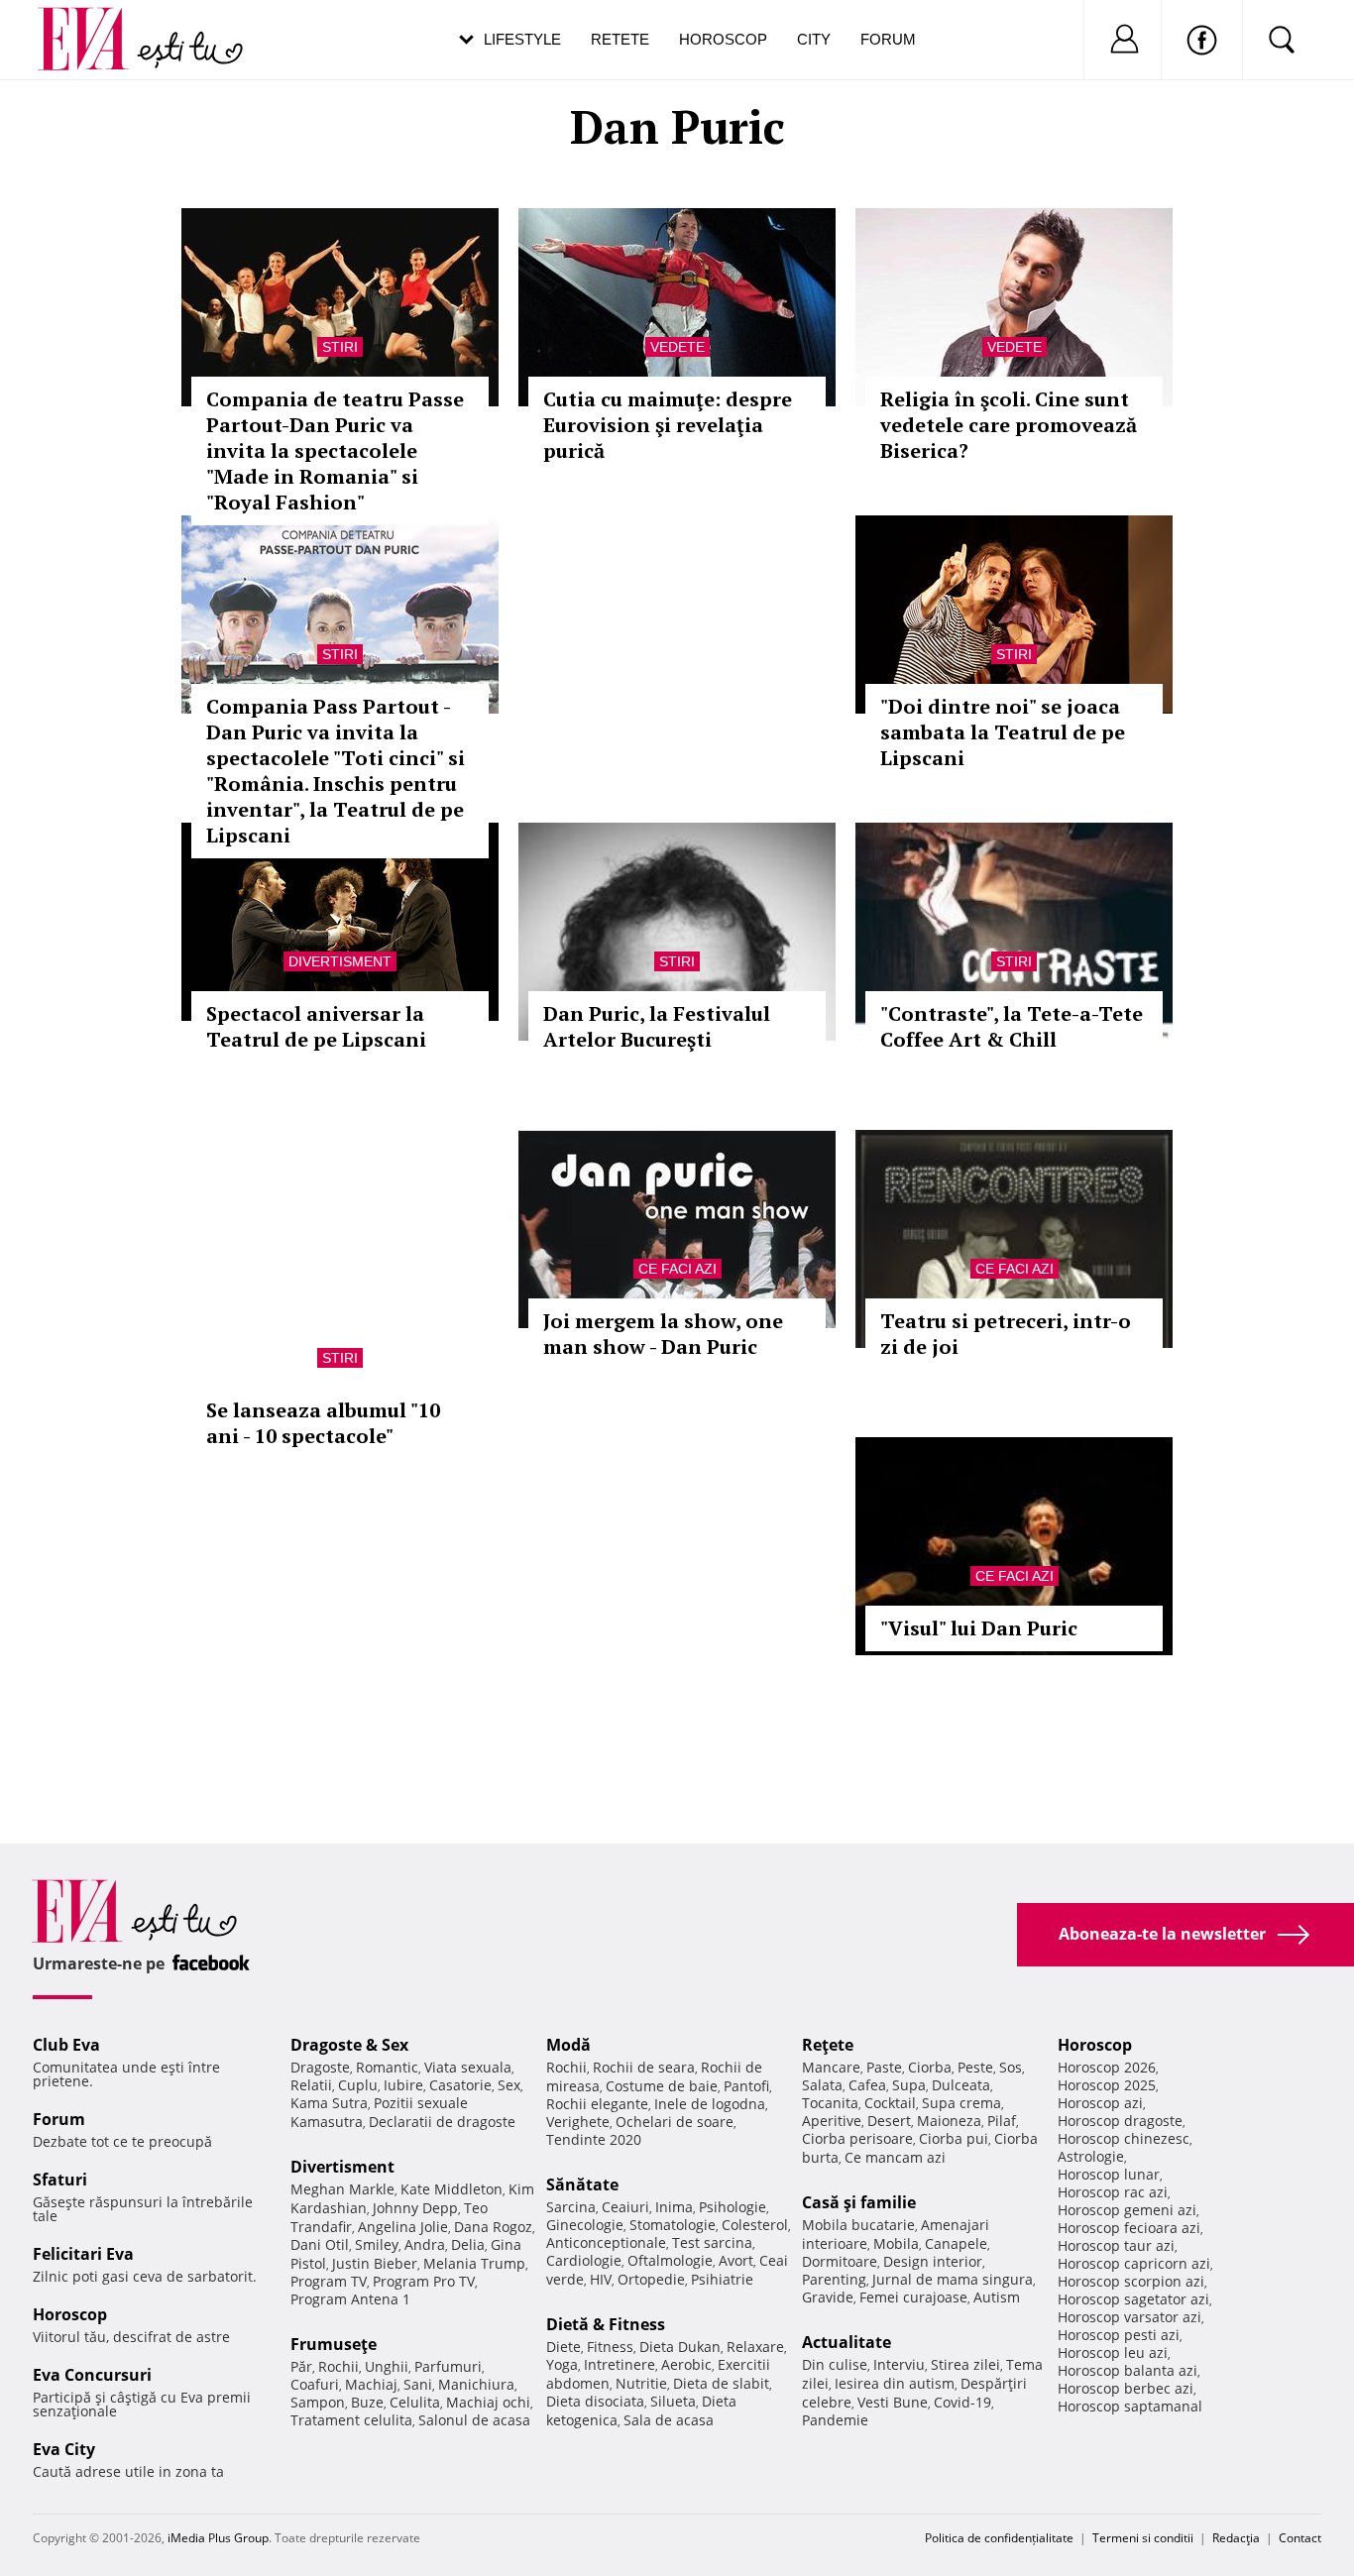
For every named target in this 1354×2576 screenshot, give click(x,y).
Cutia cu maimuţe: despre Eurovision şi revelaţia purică (668, 425)
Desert (889, 2121)
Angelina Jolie (403, 2227)
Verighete (578, 2122)
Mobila (896, 2243)
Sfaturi (60, 2180)
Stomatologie (673, 2225)
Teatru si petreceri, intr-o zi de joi (1006, 1334)
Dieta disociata (595, 2401)
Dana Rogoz (493, 2227)
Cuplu (358, 2085)
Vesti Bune (893, 2402)
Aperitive (832, 2121)
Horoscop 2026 (1107, 2067)
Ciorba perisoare (857, 2138)
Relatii (311, 2085)
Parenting (834, 2279)
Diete (564, 2347)
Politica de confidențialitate (999, 2538)
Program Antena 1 (350, 2299)
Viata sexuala (468, 2067)
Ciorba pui (954, 2138)
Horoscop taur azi (1116, 2245)
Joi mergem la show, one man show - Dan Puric (663, 1334)
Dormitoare (840, 2261)
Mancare (831, 2067)
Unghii (387, 2366)
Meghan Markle (342, 2189)
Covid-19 (962, 2402)
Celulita (415, 2402)
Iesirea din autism (895, 2383)
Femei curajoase (913, 2297)
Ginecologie (585, 2225)
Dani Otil (320, 2244)
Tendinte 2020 (594, 2139)
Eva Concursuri (92, 2375)
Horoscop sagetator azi (1133, 2299)
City (814, 39)
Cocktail (890, 2103)
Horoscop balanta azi (1128, 2370)
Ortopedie (651, 2279)
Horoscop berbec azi (1126, 2388)
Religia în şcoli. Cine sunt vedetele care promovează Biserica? (1009, 425)
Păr (301, 2366)
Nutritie (641, 2383)
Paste (884, 2067)
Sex (509, 2085)
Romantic (387, 2067)
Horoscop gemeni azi (1127, 2210)
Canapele (956, 2243)
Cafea (867, 2085)
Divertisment (340, 961)
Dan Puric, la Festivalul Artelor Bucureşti (657, 1026)
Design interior (933, 2261)
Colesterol (755, 2225)
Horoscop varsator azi (1129, 2317)
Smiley (377, 2244)
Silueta (673, 2401)
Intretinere (620, 2364)
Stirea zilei (965, 2364)
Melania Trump (474, 2263)
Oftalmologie (670, 2260)
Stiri (340, 347)
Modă (568, 2045)
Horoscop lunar (1109, 2174)
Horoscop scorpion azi (1131, 2281)
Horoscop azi (1100, 2103)
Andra (425, 2244)
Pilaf (1002, 2121)
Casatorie (460, 2085)
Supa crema (961, 2103)
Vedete (677, 347)
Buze (367, 2402)
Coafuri (315, 2384)
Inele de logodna (710, 2104)
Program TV (329, 2281)
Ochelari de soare (675, 2122)
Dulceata (961, 2085)
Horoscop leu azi (1113, 2352)
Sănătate (582, 2184)
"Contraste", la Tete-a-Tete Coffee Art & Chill (1012, 1026)
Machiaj (371, 2384)
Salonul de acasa (474, 2420)
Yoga (562, 2364)
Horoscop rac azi (1113, 2192)
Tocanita (830, 2103)
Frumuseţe (334, 2344)
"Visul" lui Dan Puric (979, 1628)
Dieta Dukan (680, 2347)
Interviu (899, 2364)
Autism (997, 2297)
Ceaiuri (625, 2207)
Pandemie (835, 2420)
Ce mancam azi (895, 2157)
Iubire (403, 2085)
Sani (418, 2384)
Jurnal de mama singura (953, 2279)
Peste (975, 2067)
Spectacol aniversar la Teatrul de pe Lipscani (316, 1026)
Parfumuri (448, 2366)
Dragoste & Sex (349, 2045)
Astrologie (1091, 2156)
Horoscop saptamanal (1130, 2406)
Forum (888, 39)
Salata (822, 2085)
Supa (909, 2085)
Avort (736, 2260)
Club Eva (66, 2045)
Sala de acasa (669, 2420)
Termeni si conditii (1143, 2538)
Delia (468, 2244)
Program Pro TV (424, 2281)
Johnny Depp (415, 2208)
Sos (1011, 2067)
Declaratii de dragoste (442, 2122)
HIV (601, 2279)
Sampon (318, 2402)
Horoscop (723, 39)
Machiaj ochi (488, 2402)
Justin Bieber (375, 2263)
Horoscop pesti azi (1119, 2335)
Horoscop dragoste (1120, 2121)
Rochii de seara (644, 2067)
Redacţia (1236, 2538)
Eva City (64, 2449)
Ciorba (930, 2067)
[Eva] (95, 23)
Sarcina (571, 2207)
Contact (1300, 2538)
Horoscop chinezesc (1124, 2138)
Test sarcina (712, 2242)
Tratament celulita (351, 2420)
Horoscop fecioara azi (1129, 2228)
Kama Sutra (329, 2103)
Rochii (338, 2366)
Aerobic (686, 2364)
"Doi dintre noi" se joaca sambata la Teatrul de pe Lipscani (1003, 732)
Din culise (835, 2364)
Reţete (828, 2045)
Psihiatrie (722, 2279)
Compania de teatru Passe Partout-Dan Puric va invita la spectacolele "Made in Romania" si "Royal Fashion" (335, 450)
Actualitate (846, 2342)
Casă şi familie (859, 2202)
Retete (620, 39)
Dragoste (320, 2067)
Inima (674, 2207)
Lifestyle (522, 39)
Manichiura (476, 2384)
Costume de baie (662, 2086)
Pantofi (746, 2086)
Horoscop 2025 (1107, 2085)
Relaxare (755, 2347)
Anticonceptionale (606, 2242)
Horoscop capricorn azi (1134, 2263)
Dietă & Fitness (606, 2324)
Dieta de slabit (721, 2383)
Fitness (610, 2347)
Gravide (828, 2297)
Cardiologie (584, 2260)
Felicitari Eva (83, 2254)
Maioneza (949, 2121)
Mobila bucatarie (858, 2225)
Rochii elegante (597, 2104)
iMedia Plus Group (218, 2538)
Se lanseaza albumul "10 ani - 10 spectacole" (323, 1423)
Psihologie (733, 2207)
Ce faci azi (677, 1269)
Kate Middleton (451, 2189)
